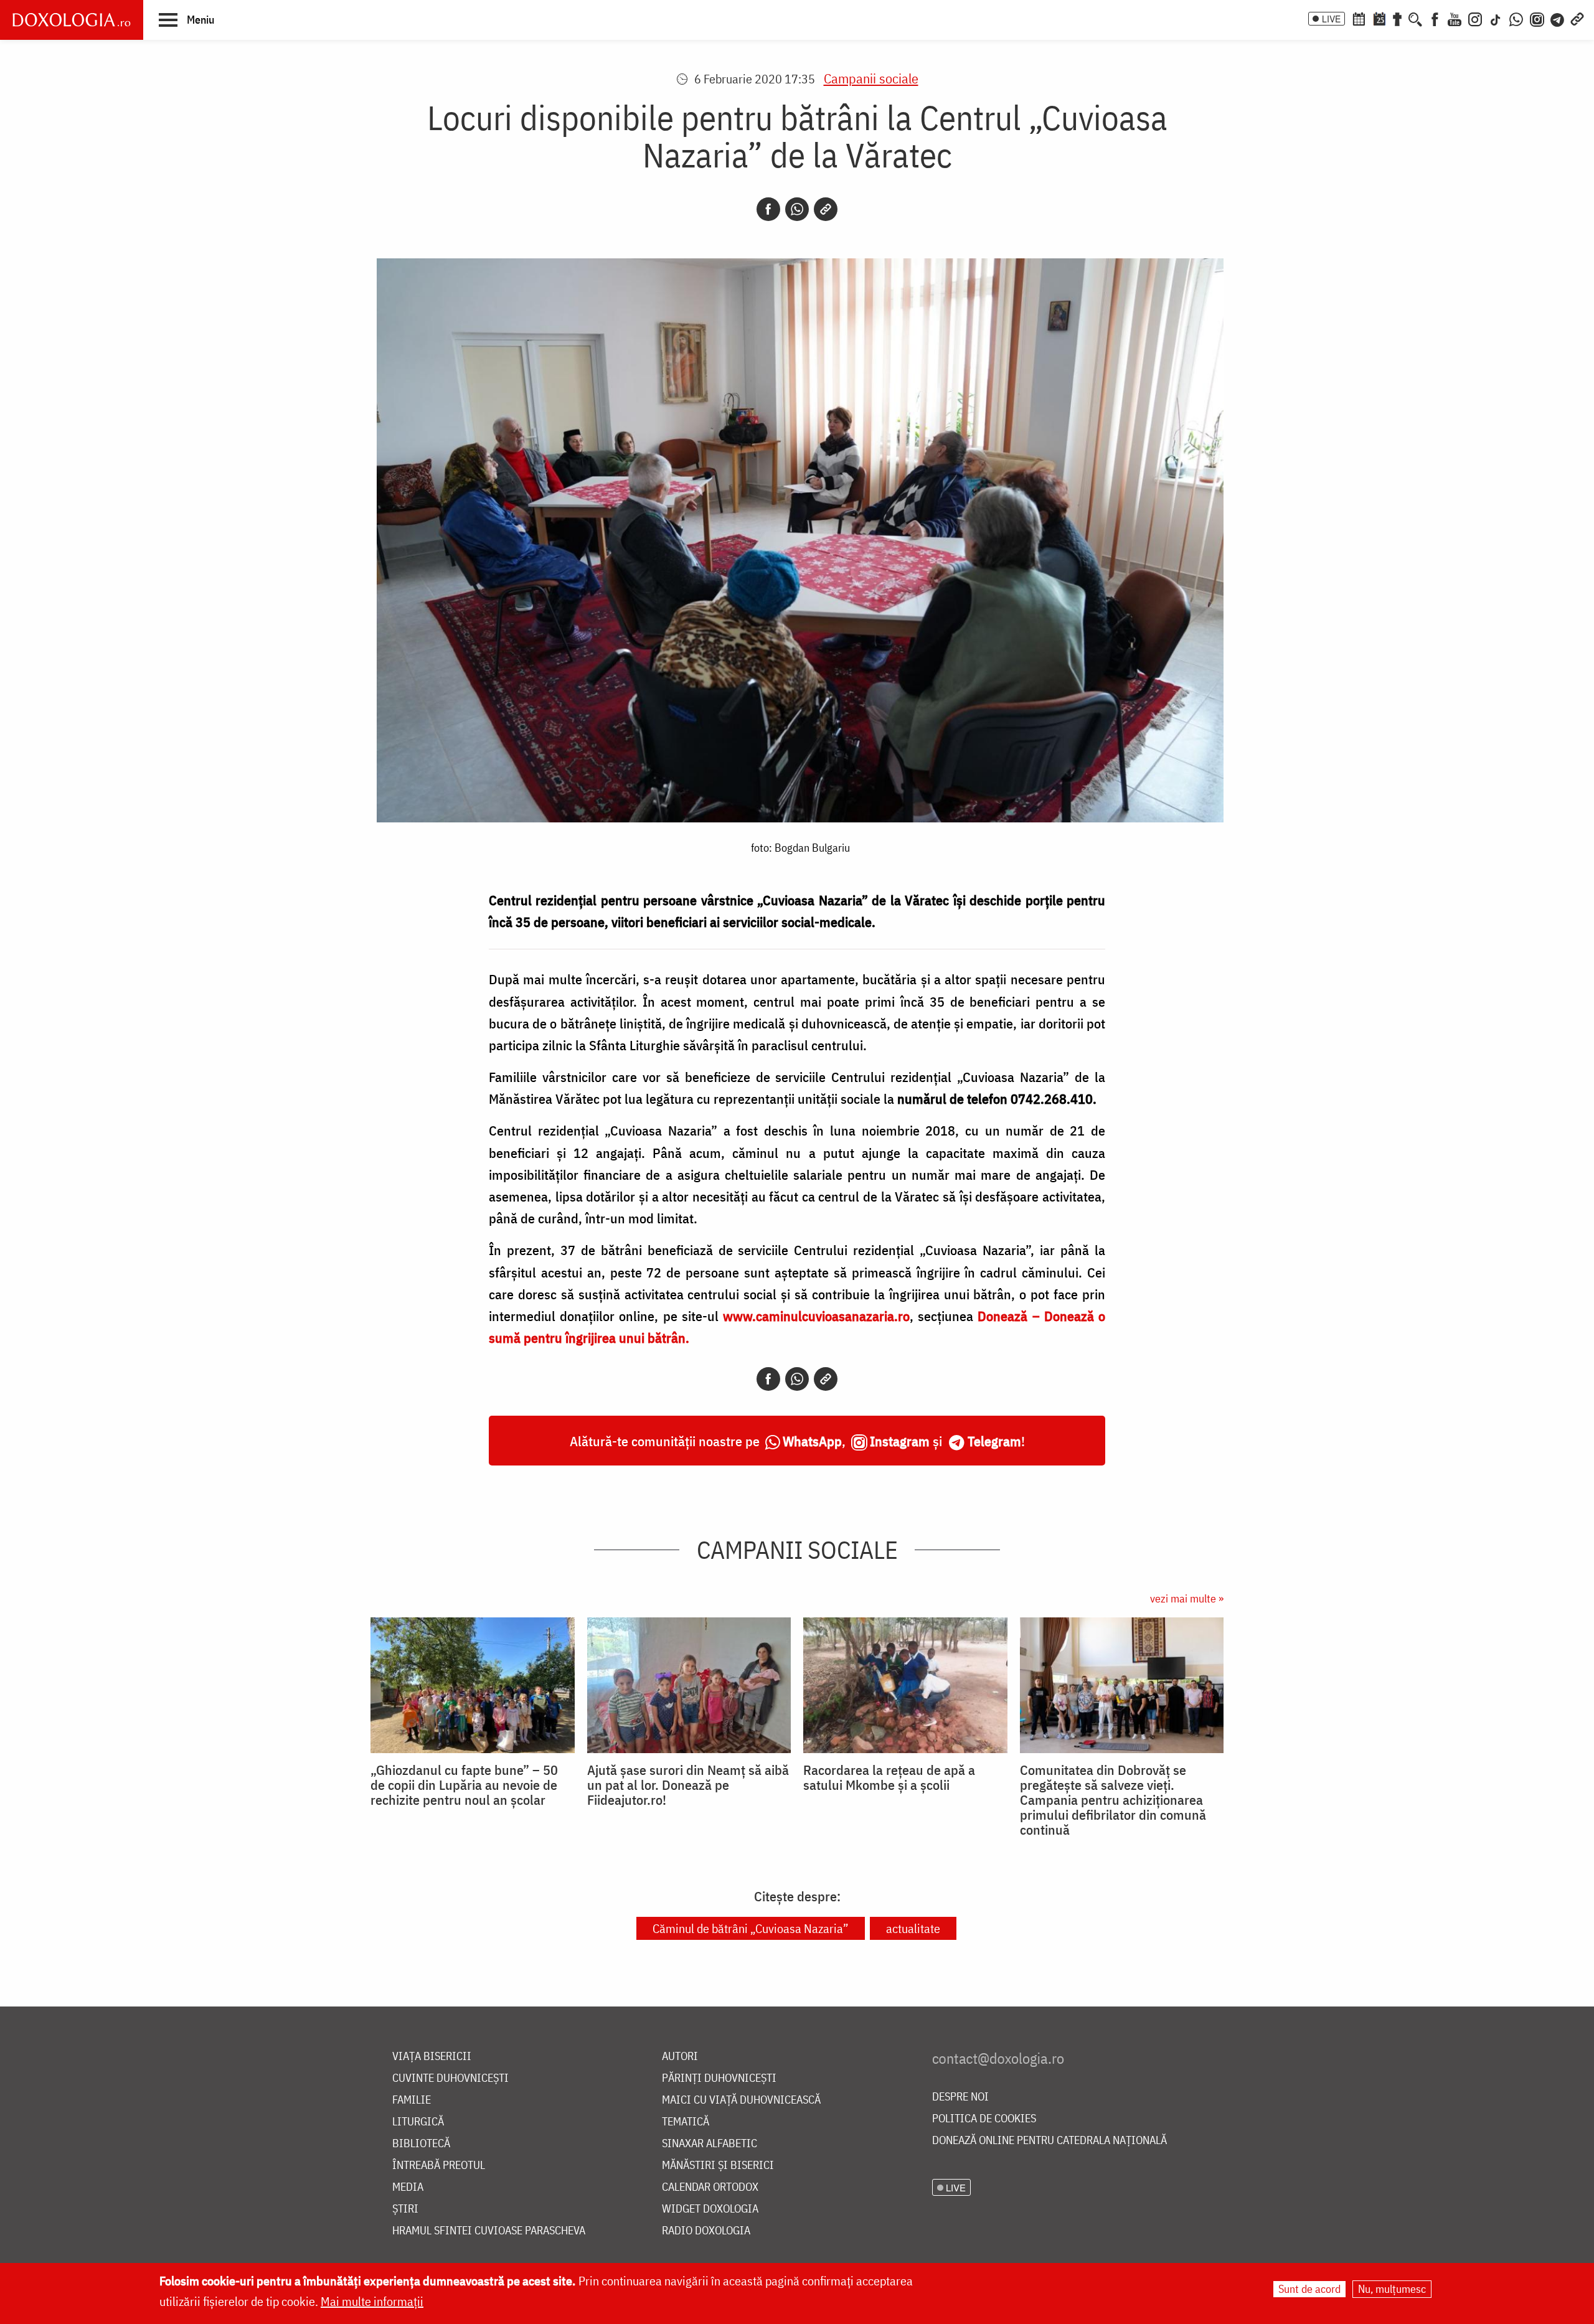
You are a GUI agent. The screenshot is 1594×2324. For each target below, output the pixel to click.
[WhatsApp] (1516, 18)
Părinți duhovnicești (719, 2078)
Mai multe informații (372, 2301)
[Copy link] (826, 209)
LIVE (1331, 19)
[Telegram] (1558, 18)
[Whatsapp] (797, 209)
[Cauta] (1415, 18)
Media (408, 2187)
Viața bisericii (432, 2057)
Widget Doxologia (710, 2209)
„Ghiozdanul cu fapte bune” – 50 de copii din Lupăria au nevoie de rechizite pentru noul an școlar (464, 1785)
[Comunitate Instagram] (1537, 18)
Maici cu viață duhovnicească (741, 2100)
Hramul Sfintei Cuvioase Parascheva (489, 2231)
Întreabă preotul (439, 2166)
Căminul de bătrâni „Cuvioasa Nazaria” (751, 1928)
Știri (405, 2209)
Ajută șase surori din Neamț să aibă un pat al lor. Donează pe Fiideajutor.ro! (688, 1785)
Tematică (686, 2122)
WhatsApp (812, 1441)
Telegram (994, 1441)
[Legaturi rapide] (1577, 18)
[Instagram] (1475, 18)
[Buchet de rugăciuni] (1397, 18)
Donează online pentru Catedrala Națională (1049, 2141)
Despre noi (960, 2097)
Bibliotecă (421, 2144)
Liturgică (418, 2122)
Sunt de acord (1309, 2289)
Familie (412, 2100)
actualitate (913, 1928)
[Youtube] (1455, 18)
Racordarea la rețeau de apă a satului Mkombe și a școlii (889, 1777)
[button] (186, 19)
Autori (680, 2057)
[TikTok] (1496, 18)
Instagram (900, 1441)
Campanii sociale (871, 78)
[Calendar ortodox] (1359, 18)
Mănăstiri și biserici (718, 2166)
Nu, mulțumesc (1392, 2289)
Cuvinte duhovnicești (450, 2078)
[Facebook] (1435, 18)
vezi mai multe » (1187, 1598)
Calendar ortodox (710, 2187)
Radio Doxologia (706, 2231)
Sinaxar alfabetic (710, 2144)
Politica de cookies (984, 2119)
